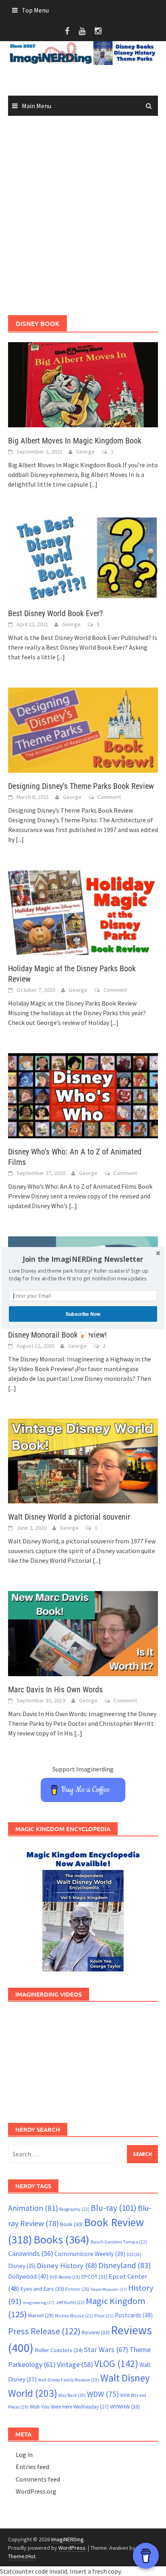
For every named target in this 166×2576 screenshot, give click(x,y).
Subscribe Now (83, 1314)
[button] (83, 1259)
